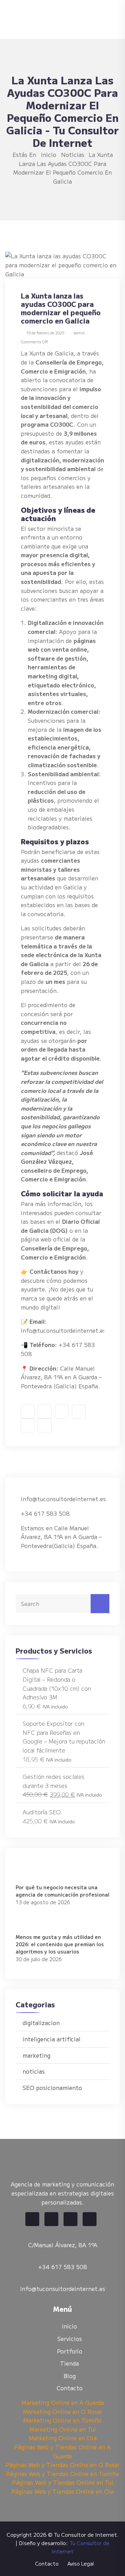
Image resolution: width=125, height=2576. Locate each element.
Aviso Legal (81, 2564)
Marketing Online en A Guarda (63, 2402)
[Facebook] (32, 2219)
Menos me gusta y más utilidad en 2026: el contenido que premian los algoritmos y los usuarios (60, 1944)
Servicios (70, 2339)
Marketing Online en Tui (63, 2429)
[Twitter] (51, 2219)
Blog (70, 2376)
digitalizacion (41, 2023)
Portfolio (70, 2351)
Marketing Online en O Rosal (62, 2411)
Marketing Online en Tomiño (62, 2420)
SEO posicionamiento (52, 2088)
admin (79, 333)
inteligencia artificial (52, 2039)
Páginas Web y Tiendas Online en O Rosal (62, 2465)
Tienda (69, 2363)
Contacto (70, 2388)
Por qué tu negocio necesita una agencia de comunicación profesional (62, 1891)
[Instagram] (90, 2219)
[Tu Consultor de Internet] (59, 18)
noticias (73, 154)
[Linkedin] (70, 2219)
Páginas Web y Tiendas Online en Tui (63, 2482)
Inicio (49, 154)
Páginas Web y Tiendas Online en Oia (63, 2491)
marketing (36, 2055)
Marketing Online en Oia (63, 2438)
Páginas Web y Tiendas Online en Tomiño (62, 2474)
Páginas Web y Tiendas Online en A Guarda (62, 2451)
